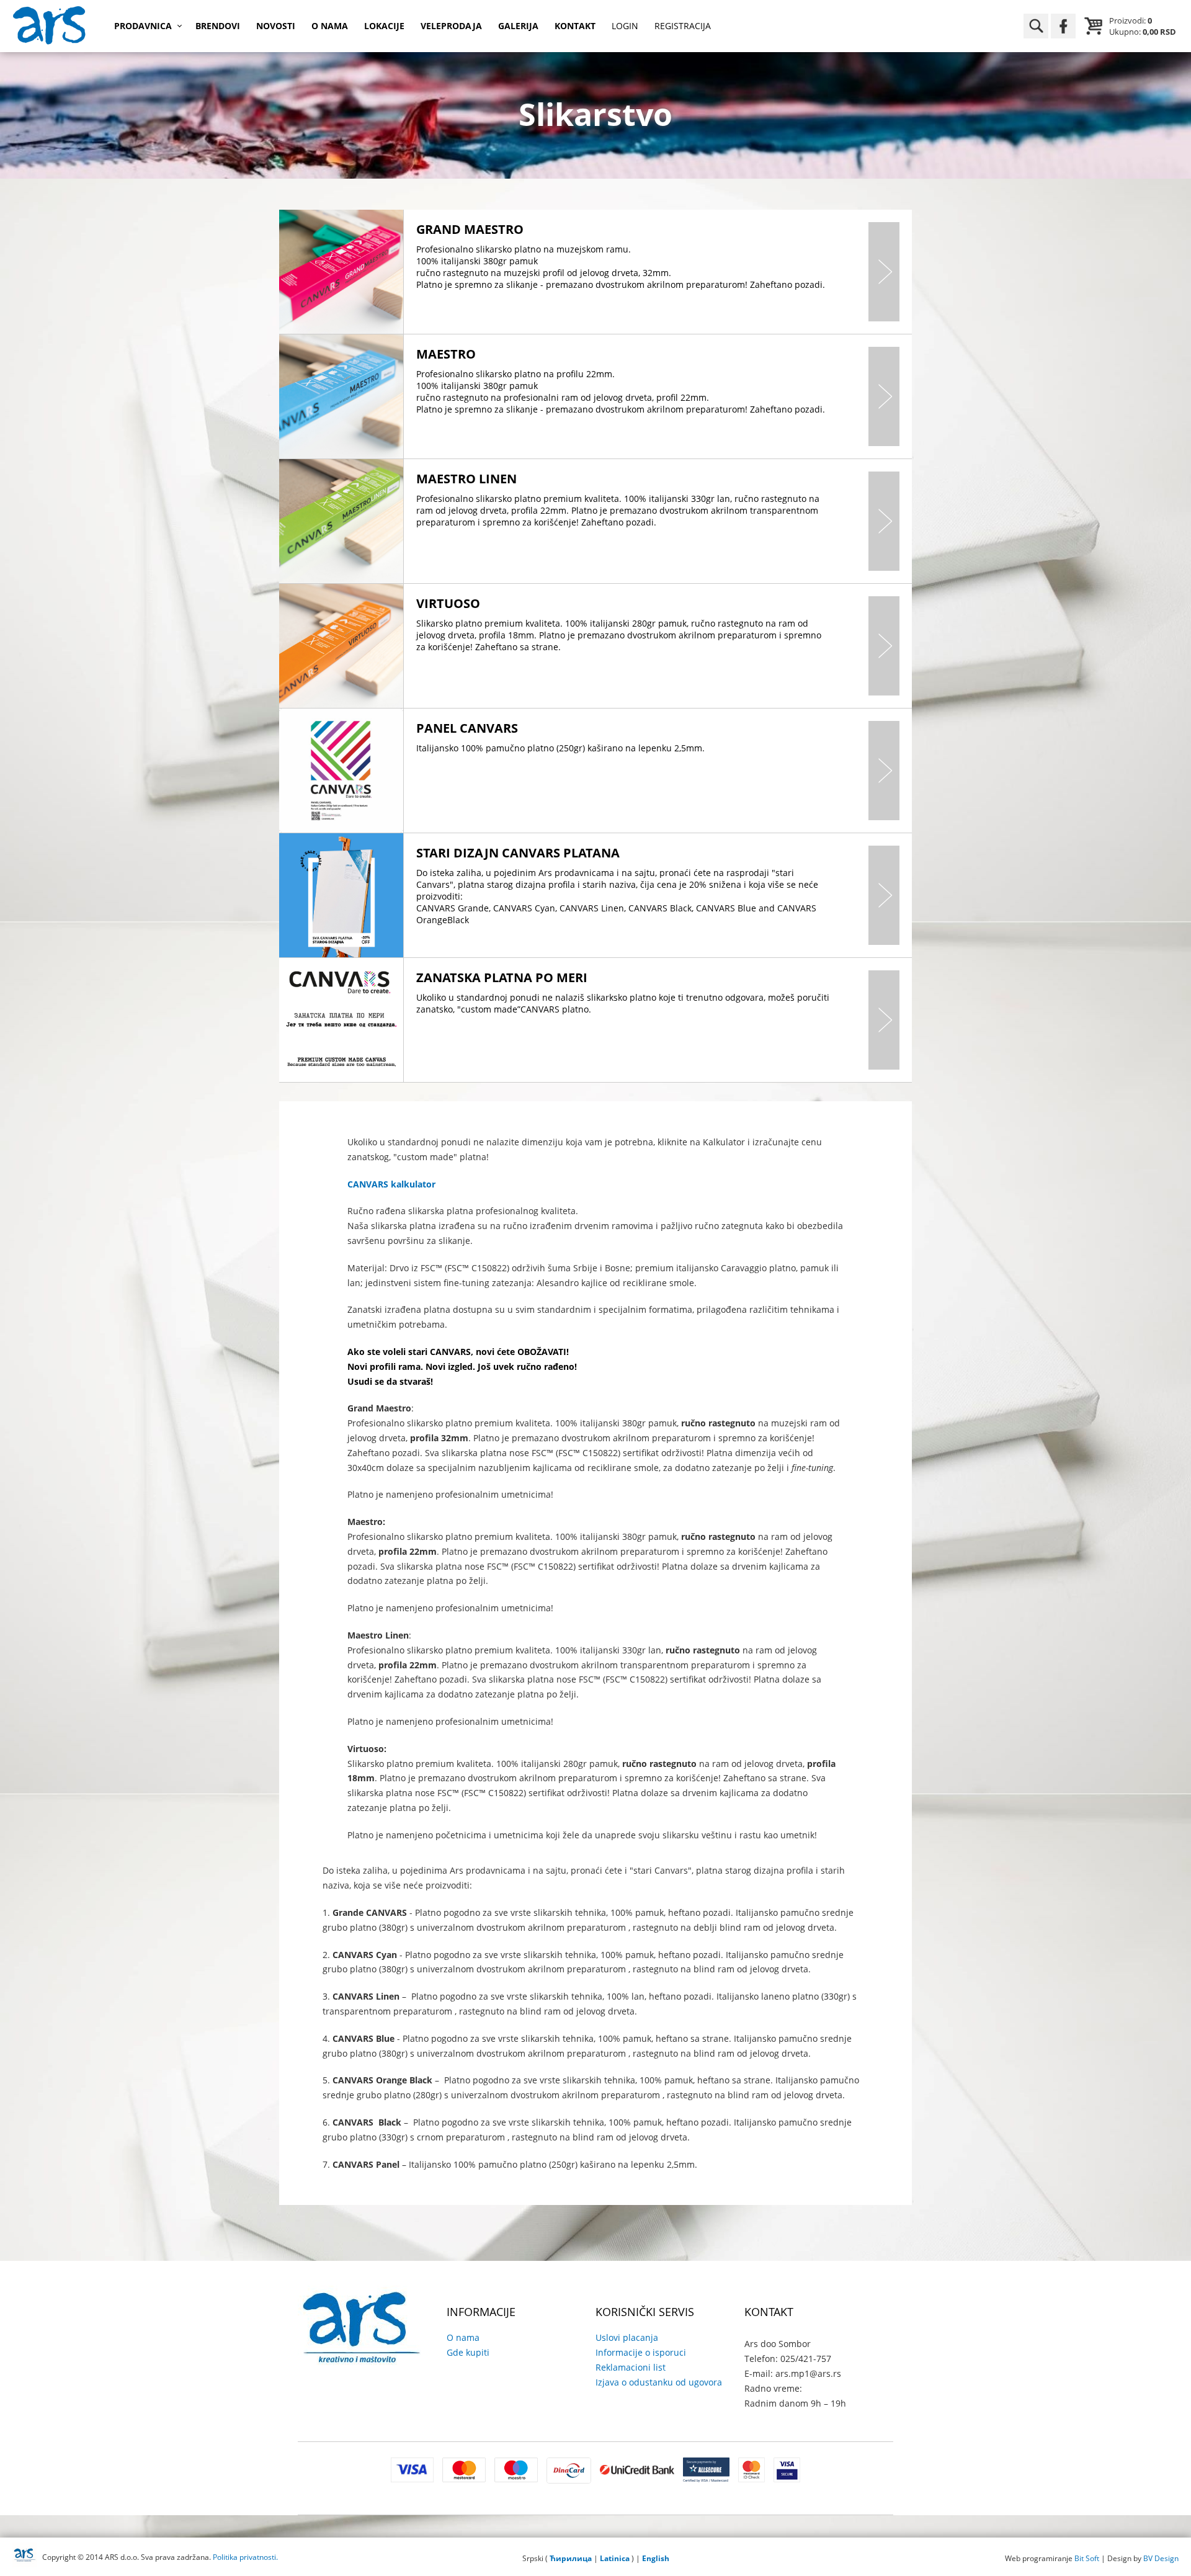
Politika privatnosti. (245, 2557)
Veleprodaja (451, 26)
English (656, 2558)
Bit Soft (1087, 2558)
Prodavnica (143, 26)
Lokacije (384, 26)
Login (625, 26)
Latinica (615, 2558)
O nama (330, 26)
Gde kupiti (468, 2352)
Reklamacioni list (631, 2367)
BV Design (1161, 2558)
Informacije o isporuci (641, 2352)
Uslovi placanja (627, 2337)
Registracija (683, 26)
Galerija (518, 26)
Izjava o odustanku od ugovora (659, 2382)
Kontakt (575, 26)
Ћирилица (571, 2558)
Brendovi (218, 26)
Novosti (276, 26)
